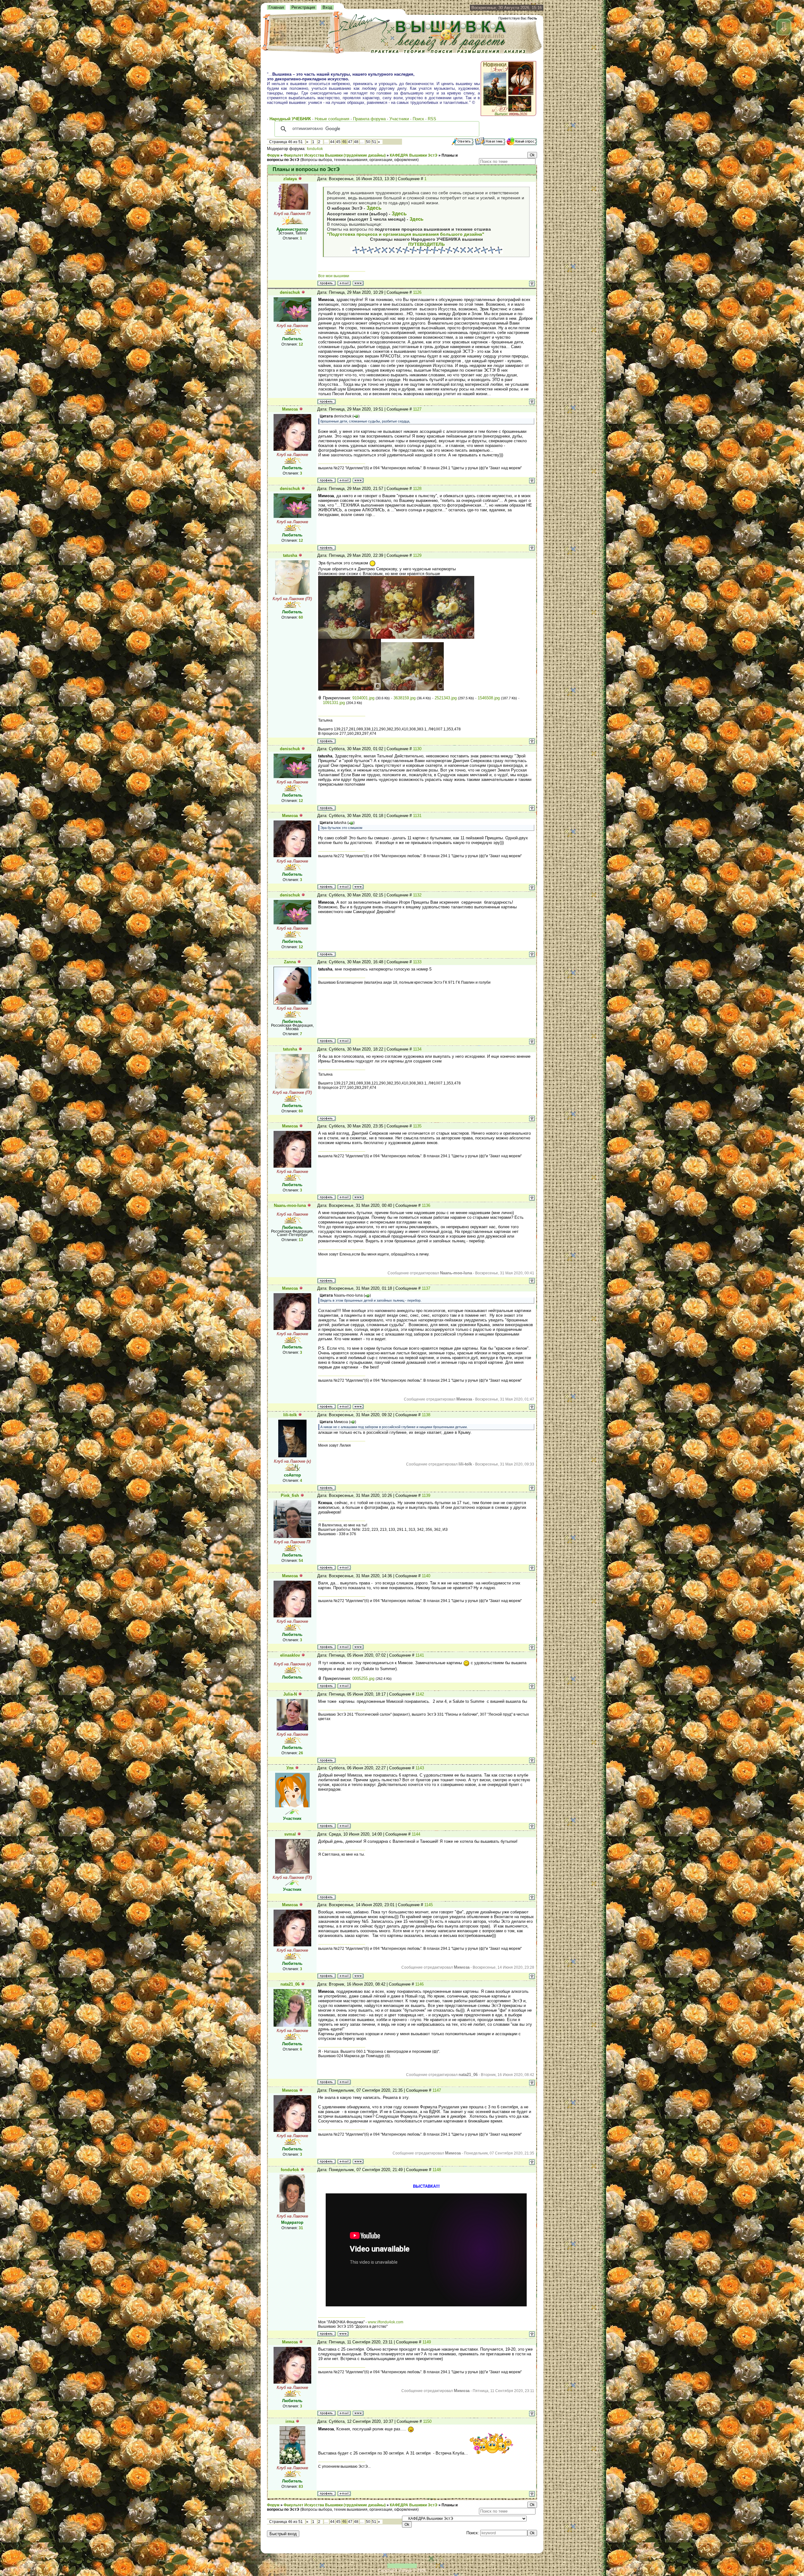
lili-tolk (290, 1415)
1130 (417, 749)
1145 (429, 1905)
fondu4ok (315, 149)
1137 (426, 1288)
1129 (417, 555)
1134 (417, 1049)
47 (350, 142)
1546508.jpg (489, 698)
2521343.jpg (446, 698)
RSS (432, 119)
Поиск (418, 119)
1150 (427, 2421)
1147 (437, 2090)
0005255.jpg (363, 1678)
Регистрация (303, 7)
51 (374, 142)
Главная (276, 7)
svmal (290, 1834)
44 (332, 142)
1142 (420, 1694)
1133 (417, 962)
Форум (273, 155)
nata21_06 (290, 1984)
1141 (420, 1655)
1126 (417, 292)
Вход (327, 7)
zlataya (290, 179)
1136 (426, 1205)
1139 (426, 1495)
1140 (426, 1576)
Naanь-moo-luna (290, 1205)
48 (356, 142)
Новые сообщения (332, 119)
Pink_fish (290, 1495)
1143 (420, 1768)
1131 (417, 816)
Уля (290, 1768)
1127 (417, 409)
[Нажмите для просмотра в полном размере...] (344, 637)
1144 (416, 1834)
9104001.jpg (363, 698)
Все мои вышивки (334, 276)
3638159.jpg (405, 698)
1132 (417, 895)
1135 (417, 1126)
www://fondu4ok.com (386, 2322)
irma (290, 2421)
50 (368, 142)
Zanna (290, 962)
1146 (419, 1984)
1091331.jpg (334, 703)
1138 (426, 1415)
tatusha (290, 555)
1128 (417, 489)
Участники (399, 119)
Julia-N (290, 1694)
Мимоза (290, 409)
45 (338, 142)
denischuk (290, 292)
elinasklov (290, 1655)
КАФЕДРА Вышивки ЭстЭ (414, 155)
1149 (427, 2342)
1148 (437, 2170)
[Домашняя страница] (358, 283)
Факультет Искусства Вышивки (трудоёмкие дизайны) (335, 155)
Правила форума (369, 119)
